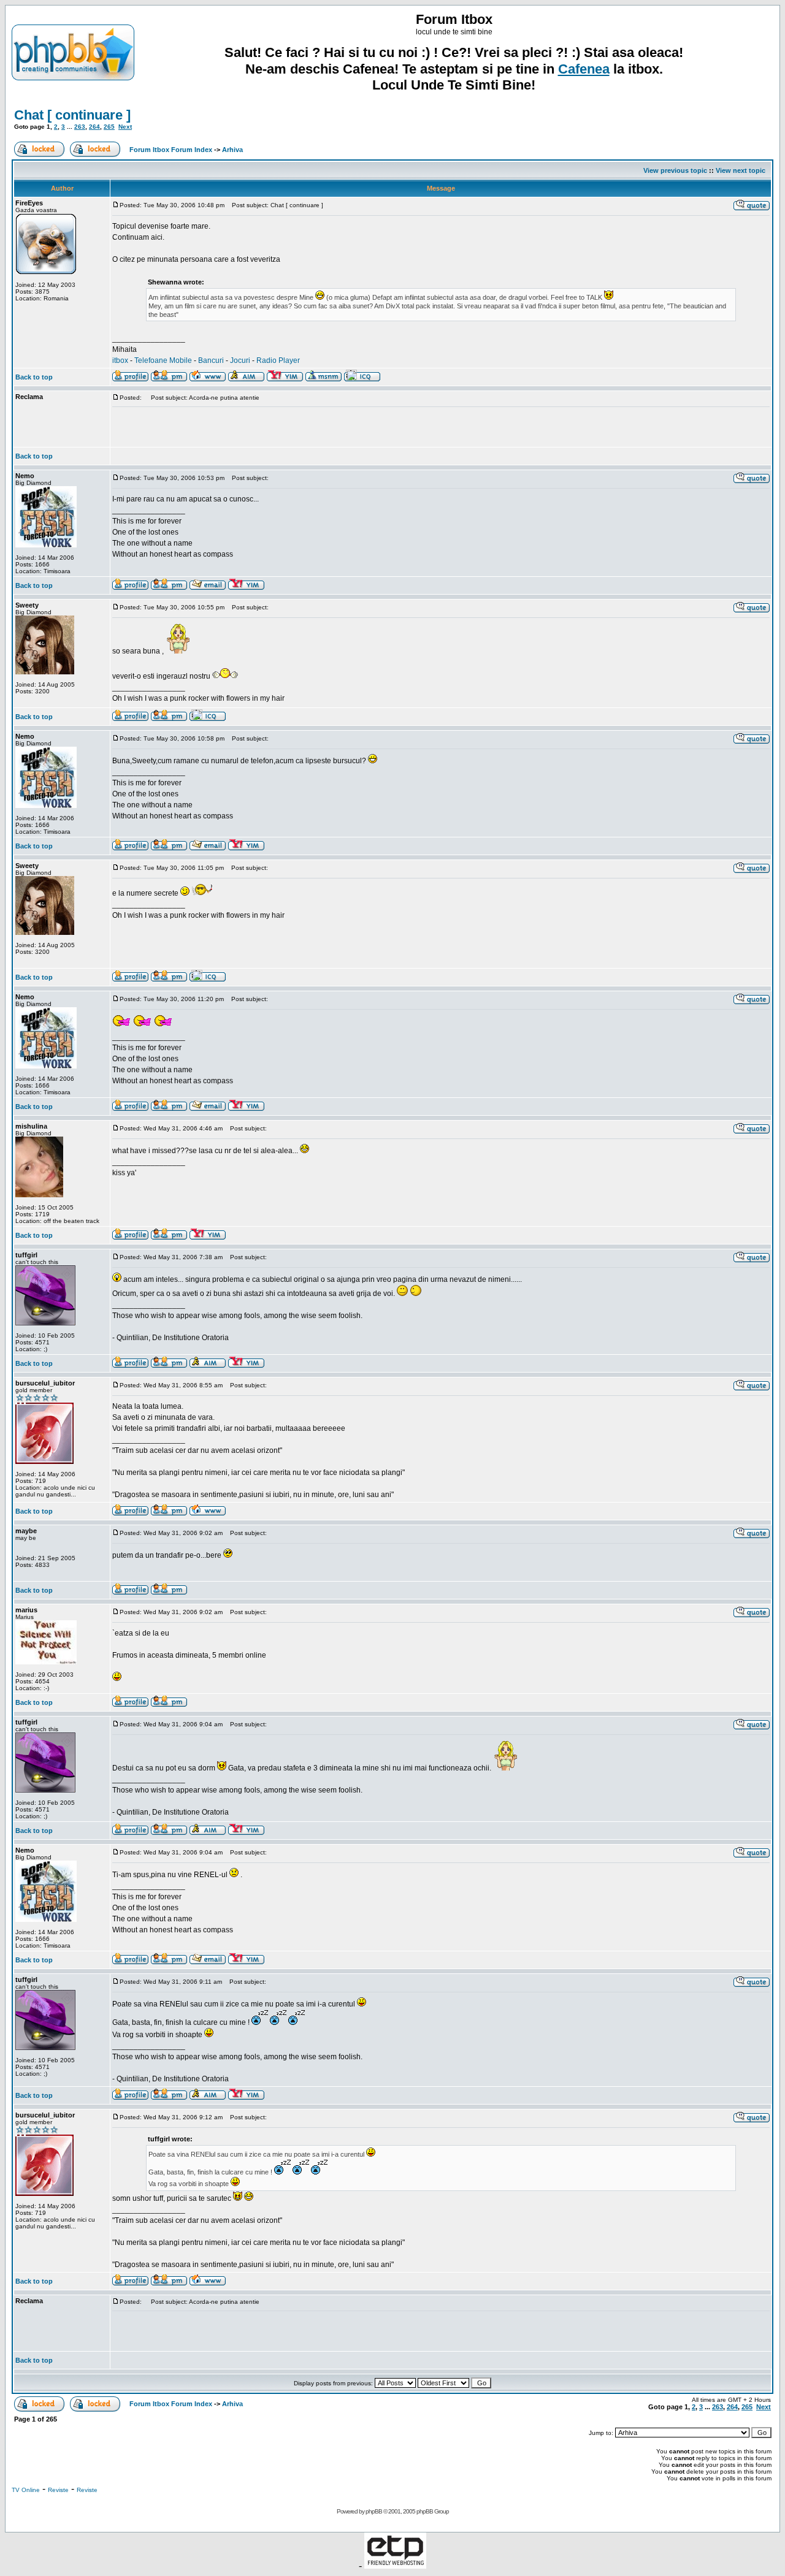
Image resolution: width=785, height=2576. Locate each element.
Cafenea (584, 69)
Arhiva (232, 150)
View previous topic (675, 170)
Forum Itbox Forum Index (171, 150)
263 (80, 127)
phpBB (374, 2511)
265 (109, 127)
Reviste (58, 2490)
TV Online (26, 2490)
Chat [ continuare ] (72, 115)
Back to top (34, 377)
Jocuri (240, 360)
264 (94, 127)
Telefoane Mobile (163, 360)
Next (125, 127)
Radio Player (278, 360)
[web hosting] (395, 2565)
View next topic (741, 170)
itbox (120, 360)
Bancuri (211, 360)
